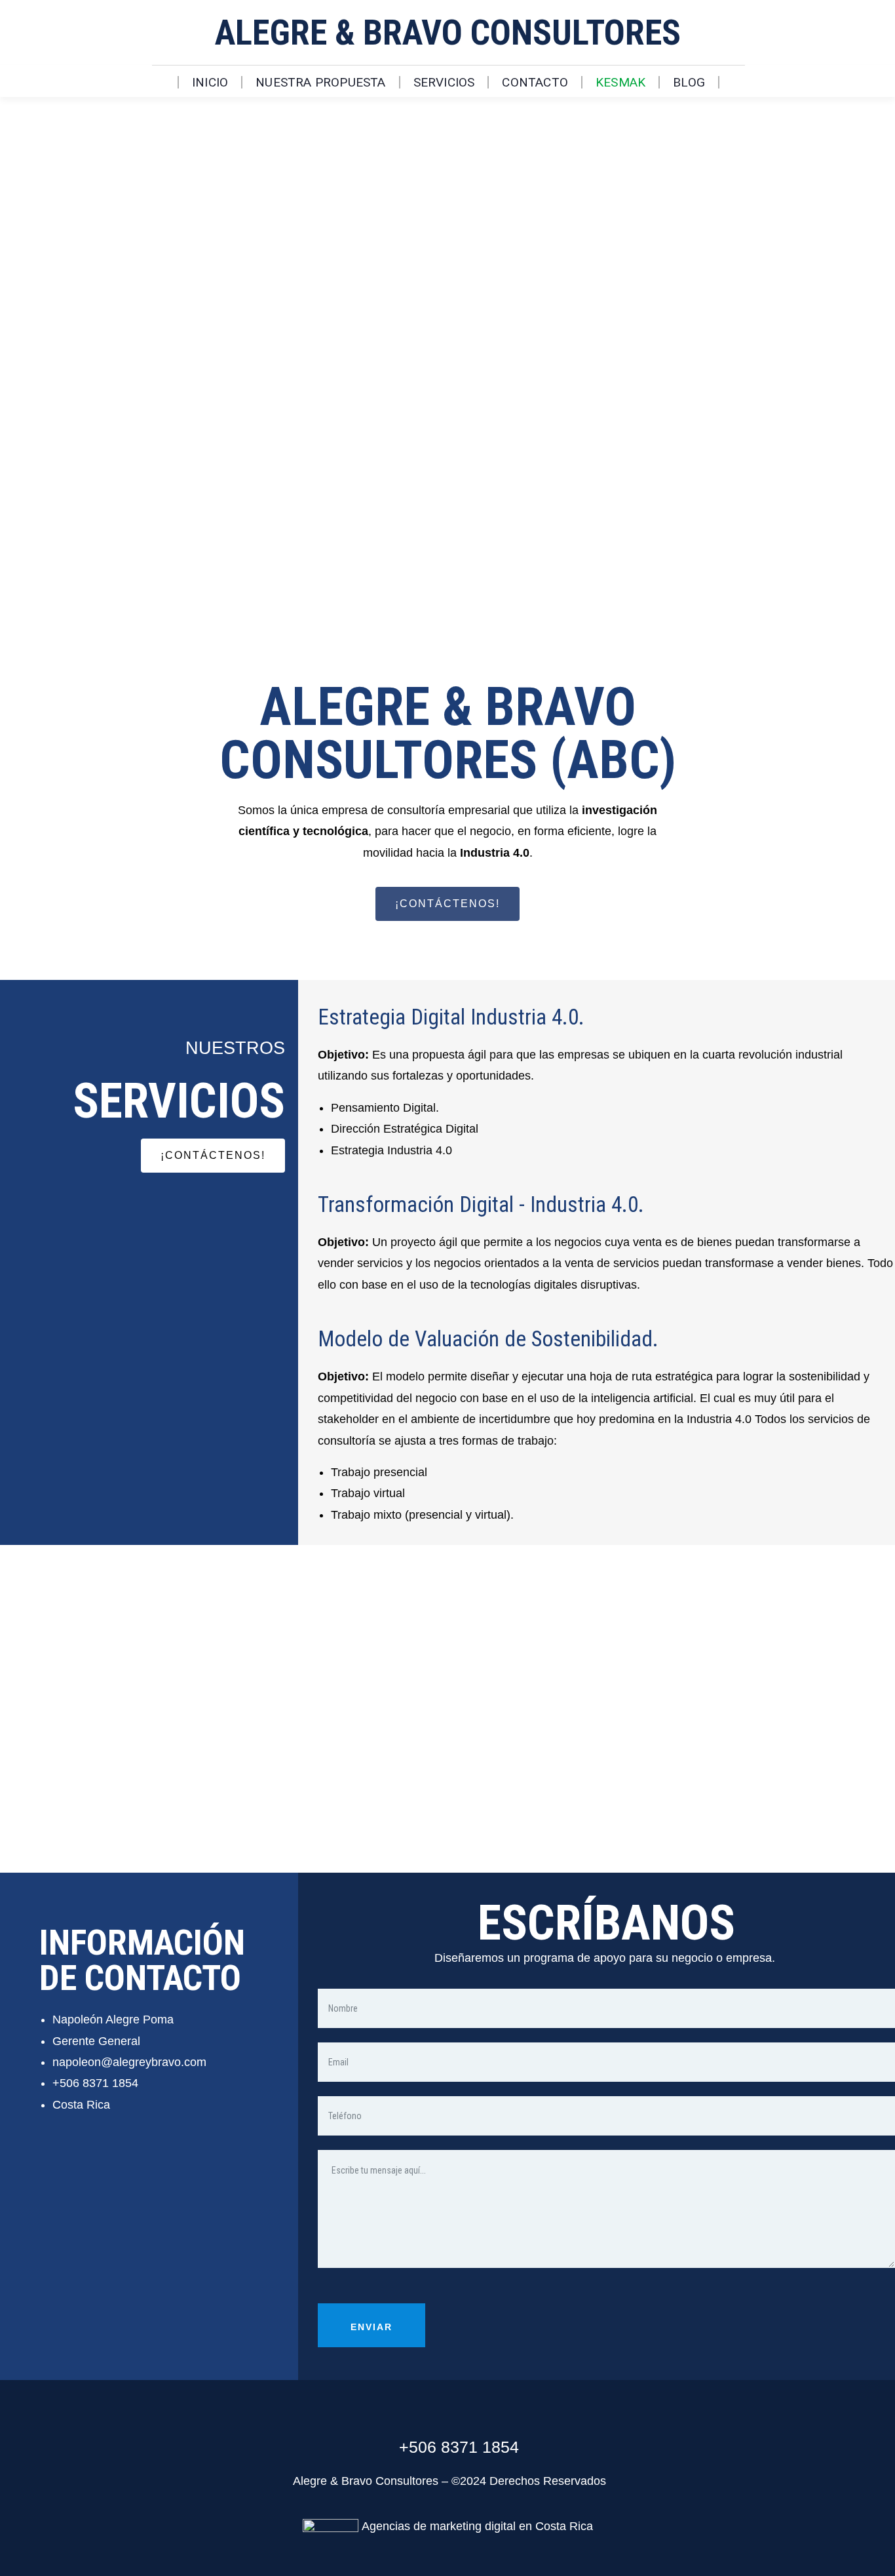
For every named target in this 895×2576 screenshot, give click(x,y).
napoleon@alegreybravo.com (129, 2062)
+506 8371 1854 (95, 2083)
